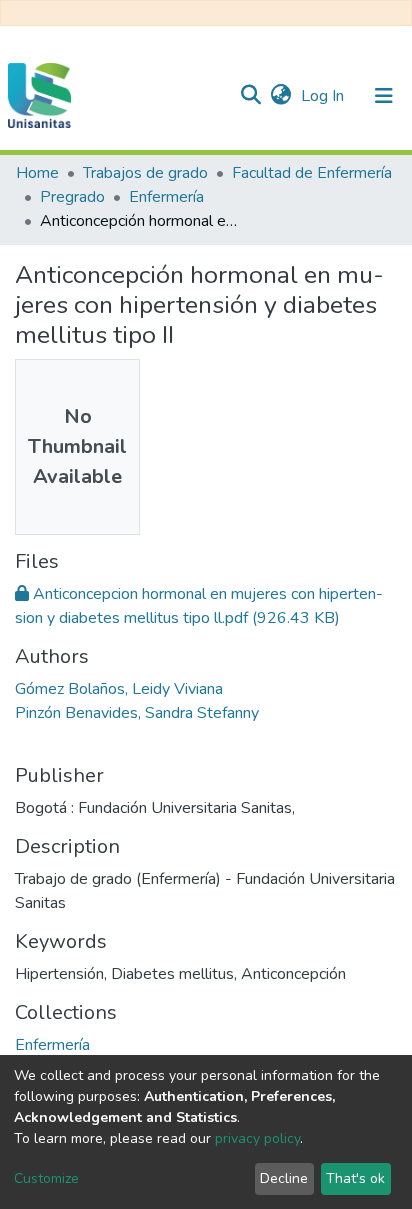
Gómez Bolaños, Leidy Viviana (119, 689)
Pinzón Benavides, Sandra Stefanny (137, 713)
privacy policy (257, 1138)
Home (37, 173)
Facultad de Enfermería (312, 173)
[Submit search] (250, 96)
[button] (280, 96)
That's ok (355, 1178)
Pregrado (72, 197)
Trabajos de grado (145, 173)
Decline (284, 1178)
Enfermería (166, 197)
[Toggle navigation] (384, 96)
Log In (324, 96)
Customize (46, 1178)
